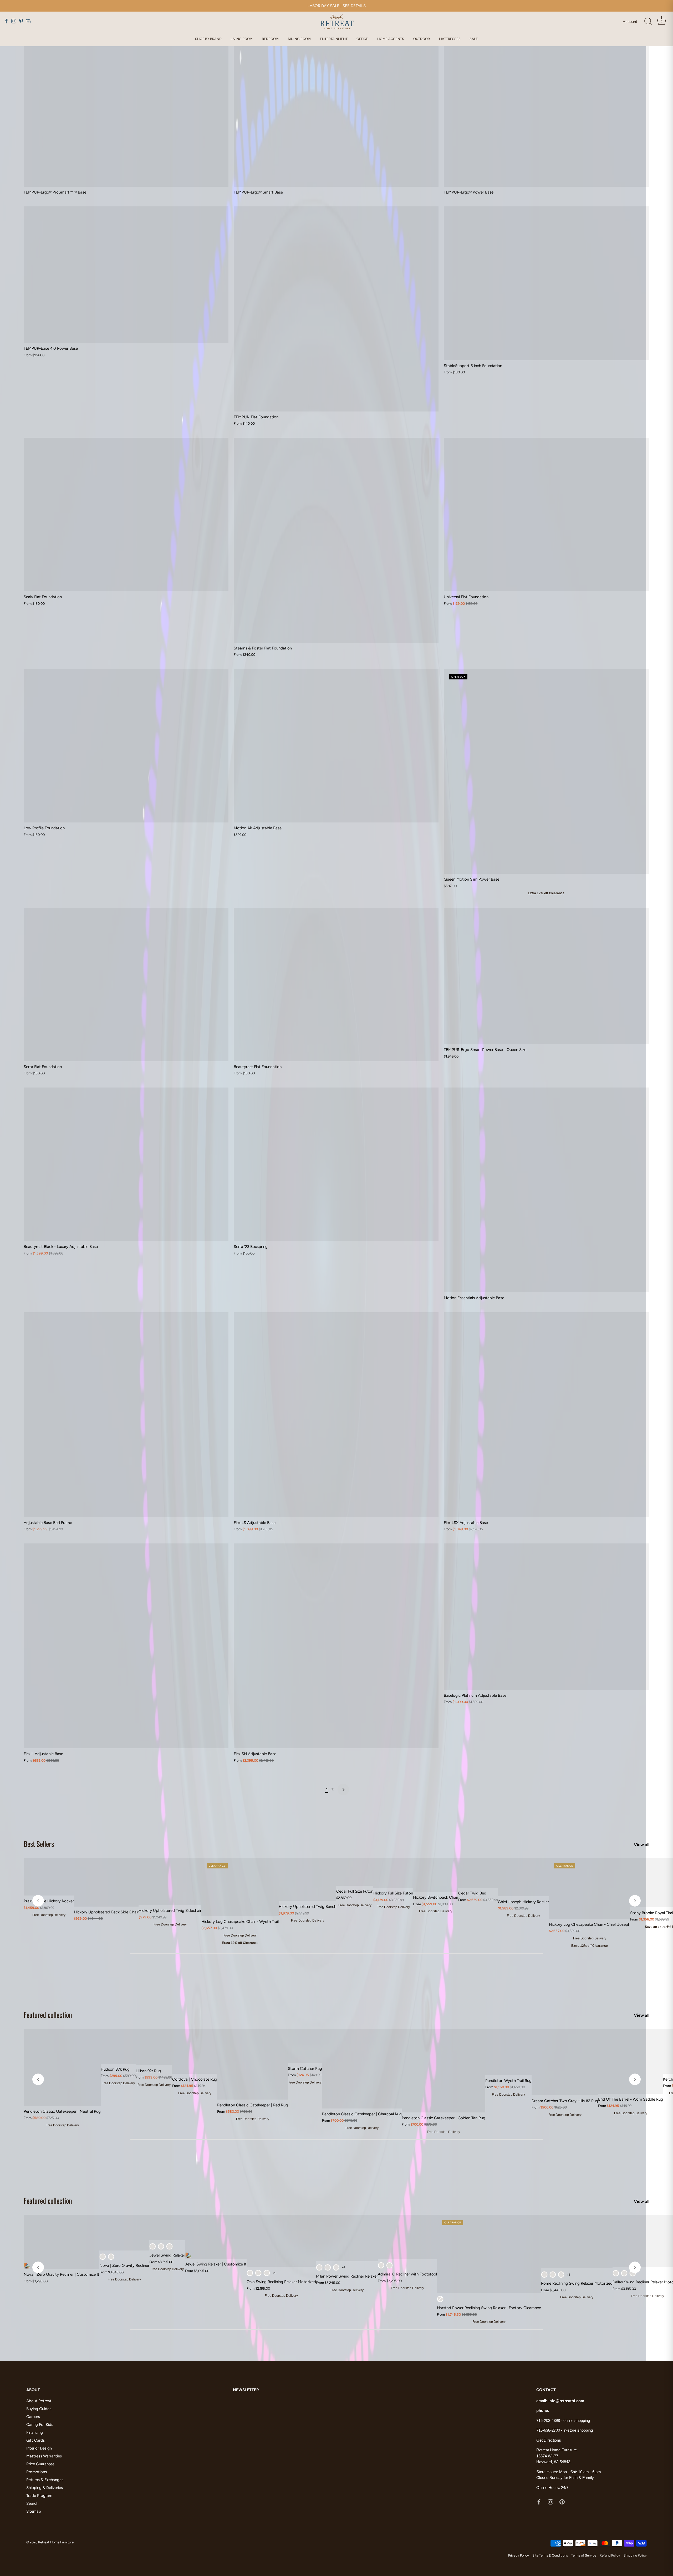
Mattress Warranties (44, 2456)
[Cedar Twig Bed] (478, 1873)
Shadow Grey (161, 2246)
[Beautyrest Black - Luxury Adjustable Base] (126, 1164)
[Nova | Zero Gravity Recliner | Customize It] (62, 2242)
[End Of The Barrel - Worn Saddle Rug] (631, 2061)
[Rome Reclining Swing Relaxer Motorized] (577, 2242)
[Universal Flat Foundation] (546, 515)
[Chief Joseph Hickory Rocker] (523, 1877)
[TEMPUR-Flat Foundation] (336, 309)
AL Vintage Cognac (328, 2267)
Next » (343, 1790)
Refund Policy (610, 2555)
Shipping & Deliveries (45, 2488)
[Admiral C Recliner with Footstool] (407, 2237)
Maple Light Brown (250, 2273)
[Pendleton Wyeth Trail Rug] (508, 2052)
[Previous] (38, 1901)
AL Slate (319, 2267)
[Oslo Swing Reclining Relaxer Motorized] (281, 2241)
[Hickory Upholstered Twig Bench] (307, 1879)
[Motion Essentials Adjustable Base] (546, 1190)
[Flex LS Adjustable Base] (336, 1415)
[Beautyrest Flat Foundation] (336, 984)
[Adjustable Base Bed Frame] (126, 1415)
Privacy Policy (519, 2555)
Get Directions (549, 2440)
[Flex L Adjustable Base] (126, 1646)
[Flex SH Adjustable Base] (336, 1646)
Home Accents (391, 39)
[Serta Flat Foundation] (126, 984)
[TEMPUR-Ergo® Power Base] (546, 110)
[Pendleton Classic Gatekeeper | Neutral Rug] (62, 2067)
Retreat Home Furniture (56, 2542)
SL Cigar (169, 2246)
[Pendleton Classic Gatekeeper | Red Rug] (253, 2064)
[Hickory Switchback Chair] (436, 1875)
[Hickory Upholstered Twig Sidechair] (170, 1881)
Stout (153, 2246)
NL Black (267, 2273)
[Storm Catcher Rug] (305, 2046)
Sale (474, 39)
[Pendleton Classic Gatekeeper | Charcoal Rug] (362, 2069)
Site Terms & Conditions (550, 2555)
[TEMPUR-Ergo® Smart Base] (336, 110)
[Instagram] (550, 2501)
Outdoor (422, 39)
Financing (35, 2432)
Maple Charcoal (258, 2273)
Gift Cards (35, 2440)
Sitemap (34, 2511)
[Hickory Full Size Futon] (393, 1873)
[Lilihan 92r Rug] (154, 2047)
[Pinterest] (562, 2501)
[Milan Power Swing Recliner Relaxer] (347, 2238)
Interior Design (39, 2448)
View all (642, 1845)
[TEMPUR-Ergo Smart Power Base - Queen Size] (546, 976)
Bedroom (270, 39)
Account (630, 22)
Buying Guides (39, 2409)
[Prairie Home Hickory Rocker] (49, 1877)
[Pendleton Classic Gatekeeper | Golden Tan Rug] (443, 2071)
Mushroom (103, 2257)
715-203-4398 (548, 2420)
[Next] (635, 1901)
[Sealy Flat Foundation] (126, 515)
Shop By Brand (208, 39)
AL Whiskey (389, 2265)
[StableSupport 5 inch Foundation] (546, 283)
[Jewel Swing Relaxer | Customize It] (216, 2237)
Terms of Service (584, 2555)
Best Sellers (39, 1844)
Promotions (37, 2472)
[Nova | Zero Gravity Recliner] (124, 2233)
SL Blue (633, 2273)
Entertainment (334, 39)
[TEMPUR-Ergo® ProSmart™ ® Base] (126, 110)
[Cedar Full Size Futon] (355, 1872)
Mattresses (450, 39)
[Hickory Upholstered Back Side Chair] (106, 1882)
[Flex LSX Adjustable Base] (546, 1415)
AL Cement (336, 2267)
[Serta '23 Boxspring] (336, 1164)
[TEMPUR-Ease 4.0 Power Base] (126, 275)
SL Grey (616, 2273)
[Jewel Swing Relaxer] (167, 2227)
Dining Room (299, 39)
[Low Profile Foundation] (126, 746)
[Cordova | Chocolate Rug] (195, 2051)
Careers (33, 2417)
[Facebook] (539, 2501)
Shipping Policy (635, 2555)
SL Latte (624, 2273)
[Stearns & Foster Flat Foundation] (336, 540)
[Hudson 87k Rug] (118, 2046)
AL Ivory (553, 2275)
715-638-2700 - (550, 2430)
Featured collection (48, 2015)
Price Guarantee (40, 2464)
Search (32, 2503)
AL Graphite (544, 2275)
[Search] (648, 22)
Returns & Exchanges (45, 2480)
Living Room (242, 39)
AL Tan (111, 2257)
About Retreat (39, 2401)
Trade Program (39, 2496)
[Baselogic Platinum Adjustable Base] (546, 1617)
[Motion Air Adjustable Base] (336, 746)
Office (362, 39)
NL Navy (440, 2299)
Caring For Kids (40, 2425)
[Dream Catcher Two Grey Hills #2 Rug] (565, 2062)
